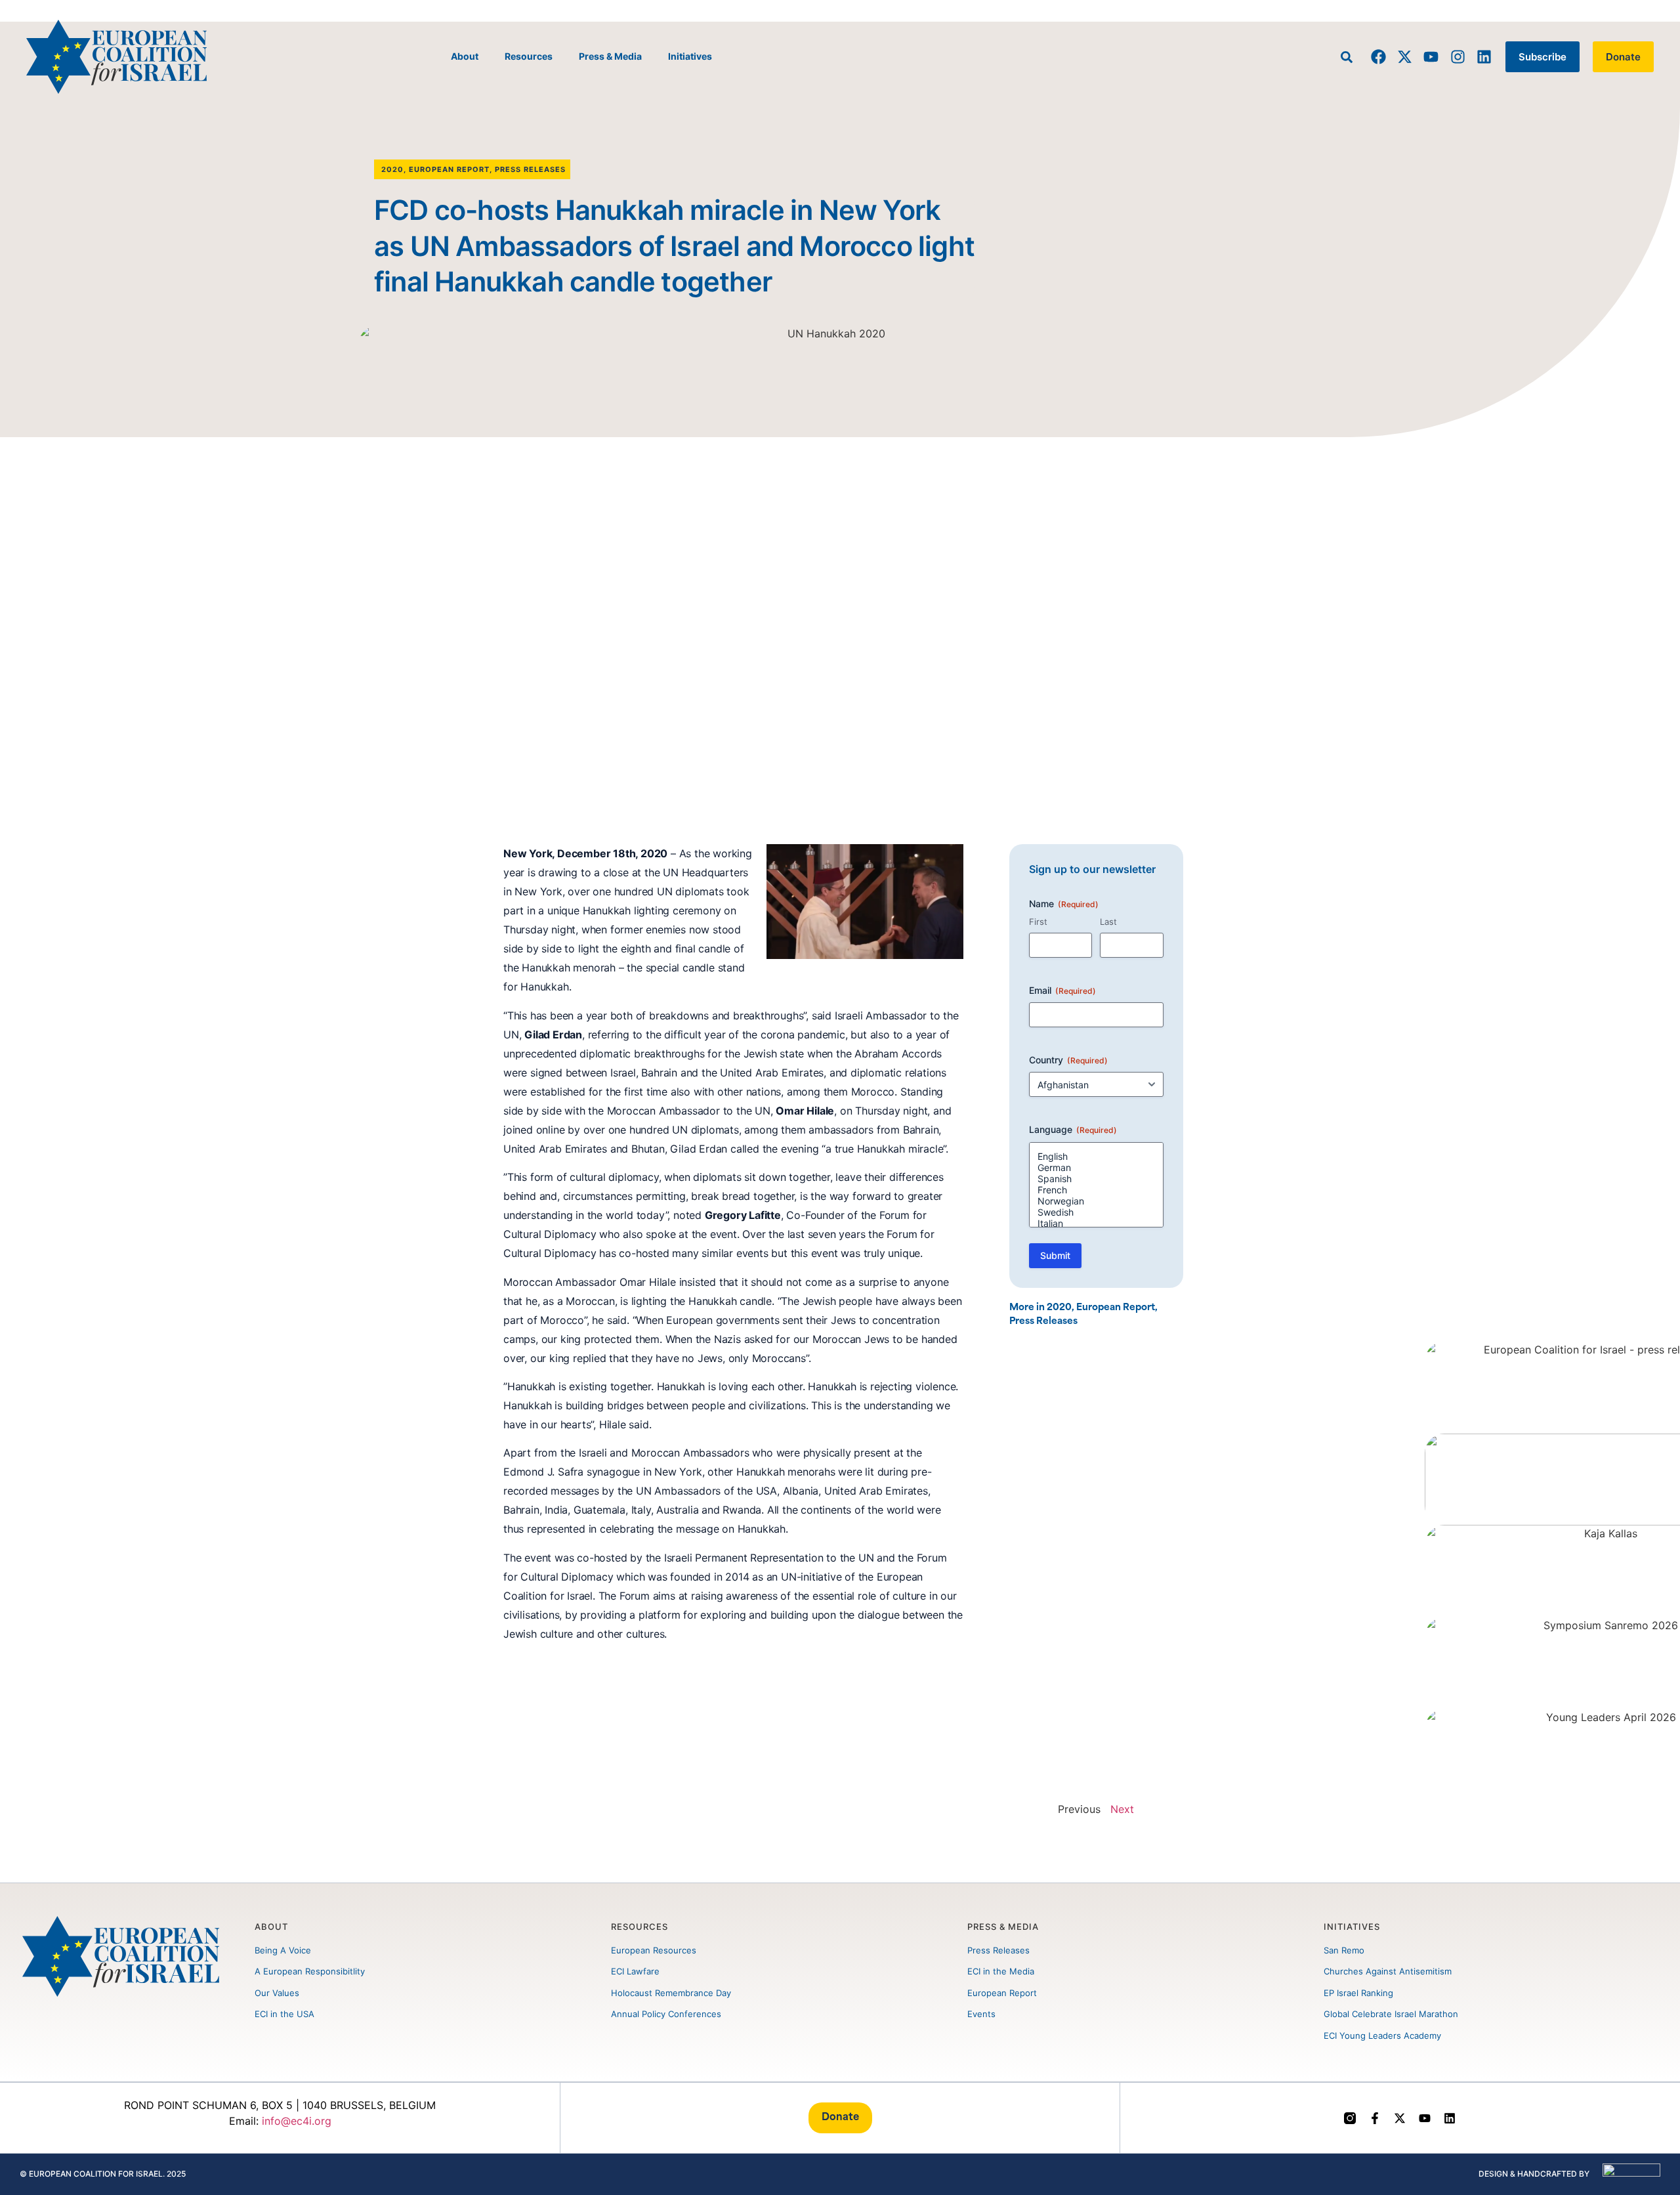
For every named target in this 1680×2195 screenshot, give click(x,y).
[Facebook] (1378, 57)
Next (1122, 1809)
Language (1073, 1129)
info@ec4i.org (297, 2121)
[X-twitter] (1405, 57)
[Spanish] (1097, 1179)
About (465, 56)
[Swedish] (1097, 1212)
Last (1108, 922)
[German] (1097, 1167)
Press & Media (610, 56)
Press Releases (530, 169)
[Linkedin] (1484, 57)
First (1038, 922)
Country (1068, 1060)
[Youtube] (1431, 57)
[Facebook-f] (1375, 2118)
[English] (1097, 1156)
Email (1062, 990)
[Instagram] (1457, 57)
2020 (392, 169)
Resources (529, 56)
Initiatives (690, 56)
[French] (1097, 1190)
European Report (449, 169)
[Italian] (1097, 1223)
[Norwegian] (1097, 1201)
